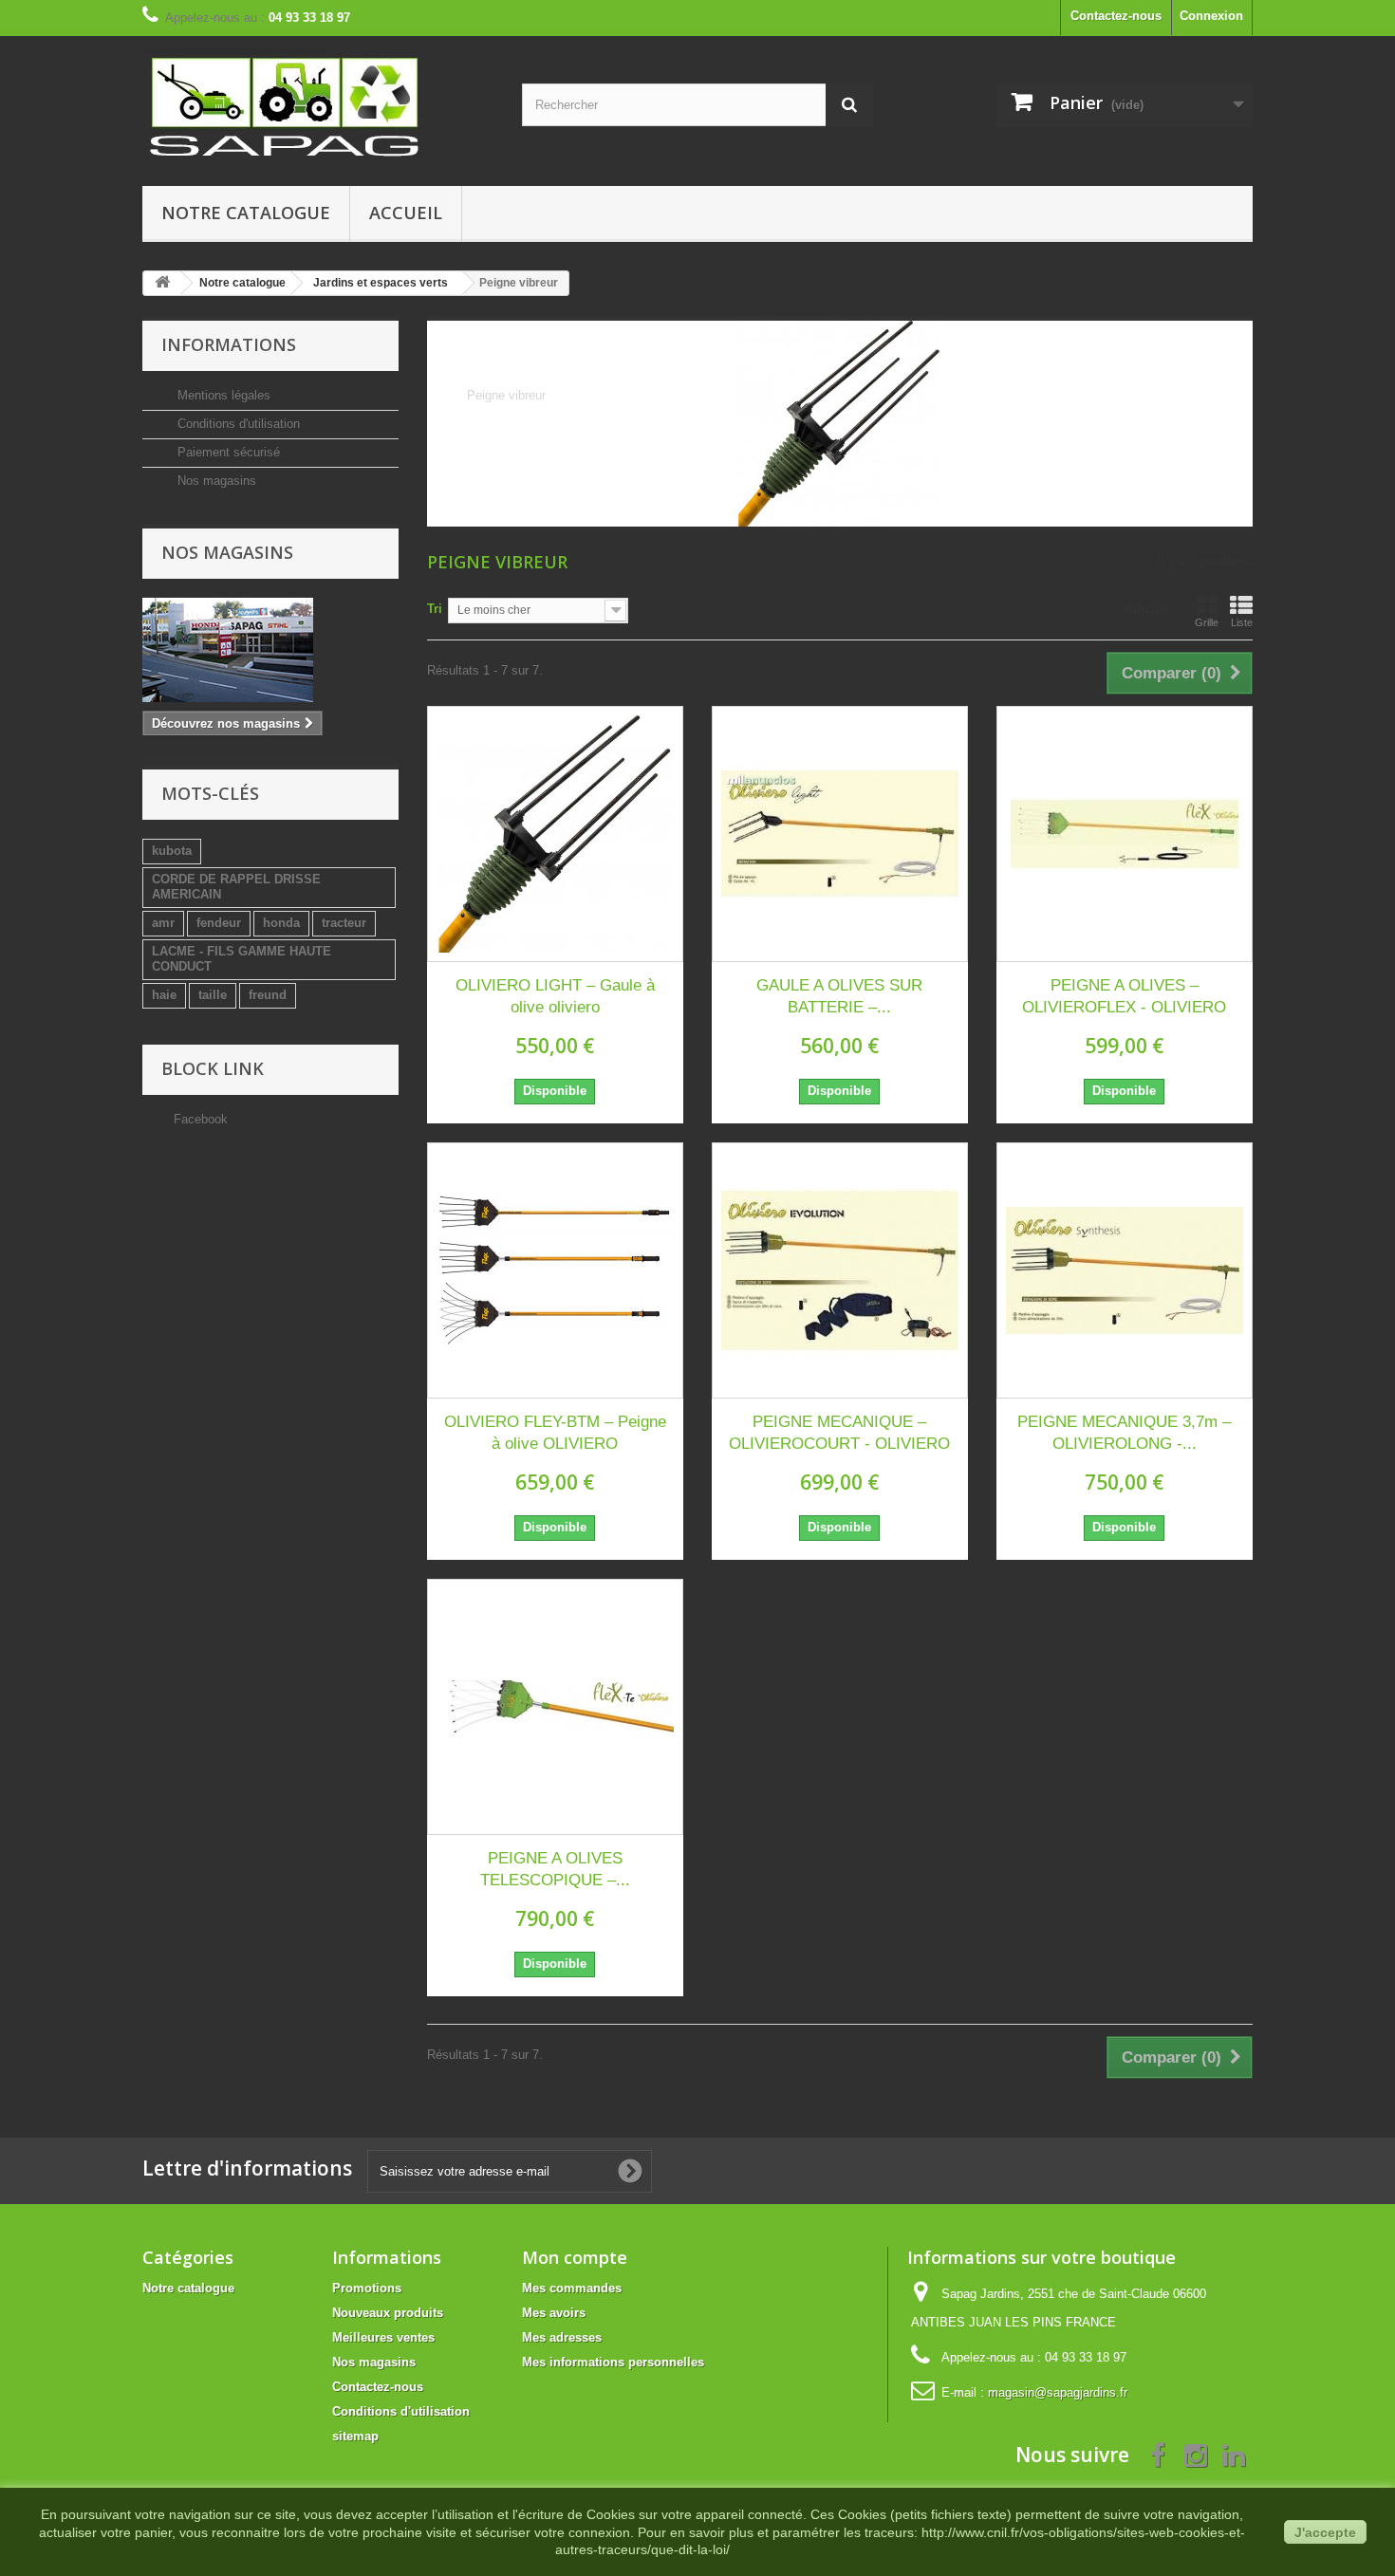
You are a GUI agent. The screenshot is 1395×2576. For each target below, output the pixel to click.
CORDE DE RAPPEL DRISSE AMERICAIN (236, 887)
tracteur (344, 923)
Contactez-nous (1116, 16)
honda (281, 923)
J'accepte (1325, 2532)
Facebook (201, 1119)
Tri (435, 609)
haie (164, 995)
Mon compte (575, 2257)
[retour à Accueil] (162, 283)
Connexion (1211, 16)
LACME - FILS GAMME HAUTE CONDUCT (242, 959)
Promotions (367, 2288)
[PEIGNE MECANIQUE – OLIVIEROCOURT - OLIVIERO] (840, 1270)
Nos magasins (215, 481)
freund (268, 995)
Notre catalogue (246, 213)
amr (163, 923)
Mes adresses (562, 2337)
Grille (1207, 622)
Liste (1242, 622)
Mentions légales (222, 395)
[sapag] (318, 106)
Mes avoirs (554, 2313)
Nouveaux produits (388, 2313)
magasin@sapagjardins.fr (1058, 2392)
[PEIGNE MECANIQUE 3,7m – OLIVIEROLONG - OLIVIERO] (1125, 1270)
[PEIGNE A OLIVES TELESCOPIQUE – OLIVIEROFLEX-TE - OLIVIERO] (555, 1707)
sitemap (355, 2436)
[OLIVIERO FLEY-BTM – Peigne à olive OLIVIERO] (555, 1270)
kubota (172, 851)
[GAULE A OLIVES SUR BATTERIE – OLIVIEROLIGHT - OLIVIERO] (840, 834)
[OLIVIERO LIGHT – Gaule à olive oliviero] (555, 834)
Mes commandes (572, 2288)
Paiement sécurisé (227, 452)
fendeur (219, 923)
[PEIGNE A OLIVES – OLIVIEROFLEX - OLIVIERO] (1125, 834)
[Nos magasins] (270, 650)
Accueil (406, 213)
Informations (229, 344)
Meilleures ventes (383, 2337)
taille (213, 995)
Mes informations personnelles (613, 2362)
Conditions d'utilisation (237, 424)
